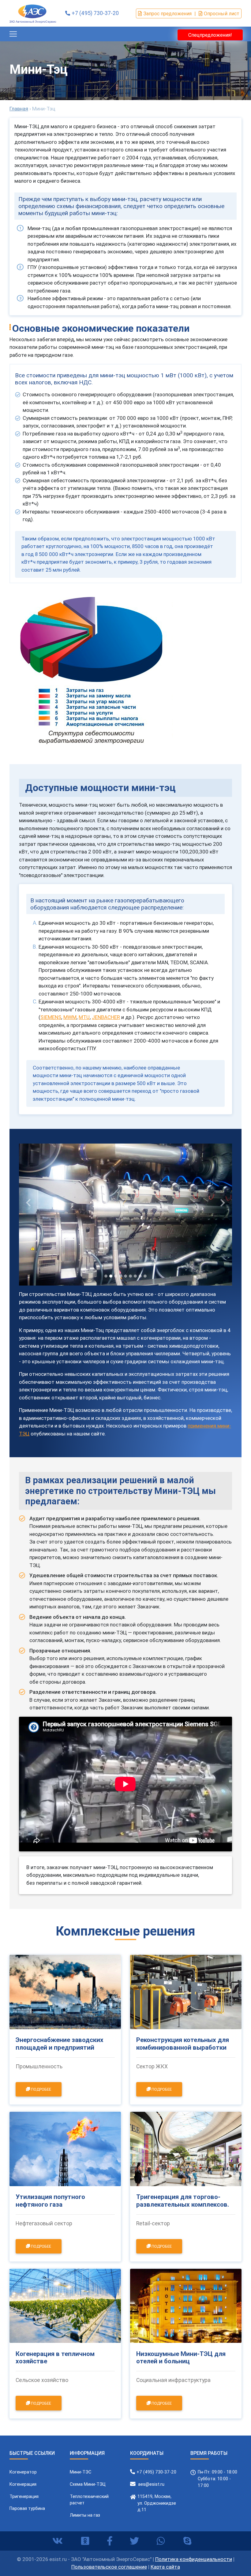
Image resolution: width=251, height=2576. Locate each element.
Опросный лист (222, 13)
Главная (19, 109)
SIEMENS (51, 1017)
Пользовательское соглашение (109, 2567)
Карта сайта (165, 2567)
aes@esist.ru (151, 2484)
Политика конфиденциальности (194, 2559)
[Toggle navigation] (13, 34)
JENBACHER (106, 1017)
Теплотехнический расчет (89, 2500)
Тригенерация (24, 2496)
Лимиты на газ (85, 2515)
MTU (84, 1017)
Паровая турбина (27, 2508)
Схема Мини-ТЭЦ (88, 2484)
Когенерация (23, 2484)
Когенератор (23, 2472)
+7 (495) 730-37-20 (95, 13)
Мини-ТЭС (81, 2472)
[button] (29, 1203)
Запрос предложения (167, 13)
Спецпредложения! (210, 35)
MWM (70, 1017)
